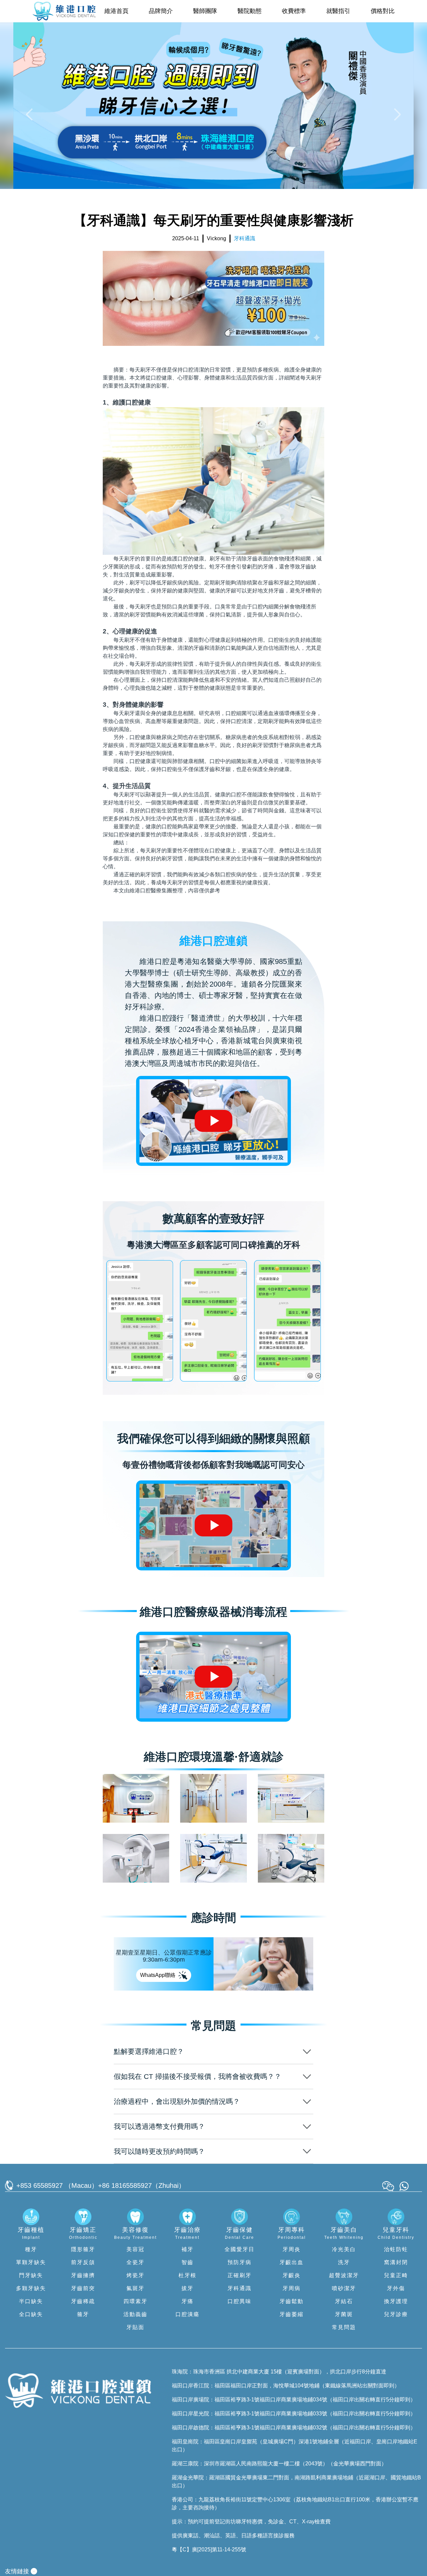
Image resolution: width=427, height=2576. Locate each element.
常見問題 (344, 2327)
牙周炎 (292, 2249)
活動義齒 (135, 2314)
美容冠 (135, 2249)
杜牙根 (187, 2275)
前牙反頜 (83, 2262)
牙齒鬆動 (292, 2301)
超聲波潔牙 (344, 2275)
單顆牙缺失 (31, 2262)
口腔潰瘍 (187, 2314)
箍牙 (83, 2314)
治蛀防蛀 (396, 2249)
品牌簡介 (161, 11)
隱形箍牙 (83, 2249)
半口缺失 (31, 2301)
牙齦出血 (292, 2262)
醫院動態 (250, 11)
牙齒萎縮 (292, 2314)
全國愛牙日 (240, 2249)
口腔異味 (240, 2301)
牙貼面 (135, 2327)
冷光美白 (344, 2249)
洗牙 (344, 2262)
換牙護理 (396, 2301)
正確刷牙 (240, 2275)
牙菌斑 (344, 2314)
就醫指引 (338, 11)
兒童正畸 (396, 2275)
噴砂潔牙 (344, 2288)
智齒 (187, 2262)
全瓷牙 (135, 2262)
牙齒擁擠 (83, 2275)
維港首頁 (116, 11)
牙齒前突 (83, 2288)
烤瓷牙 (135, 2275)
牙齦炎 (292, 2275)
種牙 (31, 2249)
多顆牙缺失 (31, 2288)
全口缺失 (31, 2314)
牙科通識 (240, 2288)
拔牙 (187, 2288)
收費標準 (294, 11)
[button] (31, 114)
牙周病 (292, 2288)
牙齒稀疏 (83, 2301)
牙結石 (344, 2301)
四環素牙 (135, 2301)
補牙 (187, 2249)
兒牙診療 (396, 2314)
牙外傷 (396, 2288)
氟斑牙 (135, 2288)
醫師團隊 (205, 11)
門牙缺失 (31, 2275)
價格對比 (383, 11)
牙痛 (187, 2301)
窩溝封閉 (396, 2262)
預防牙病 (240, 2262)
